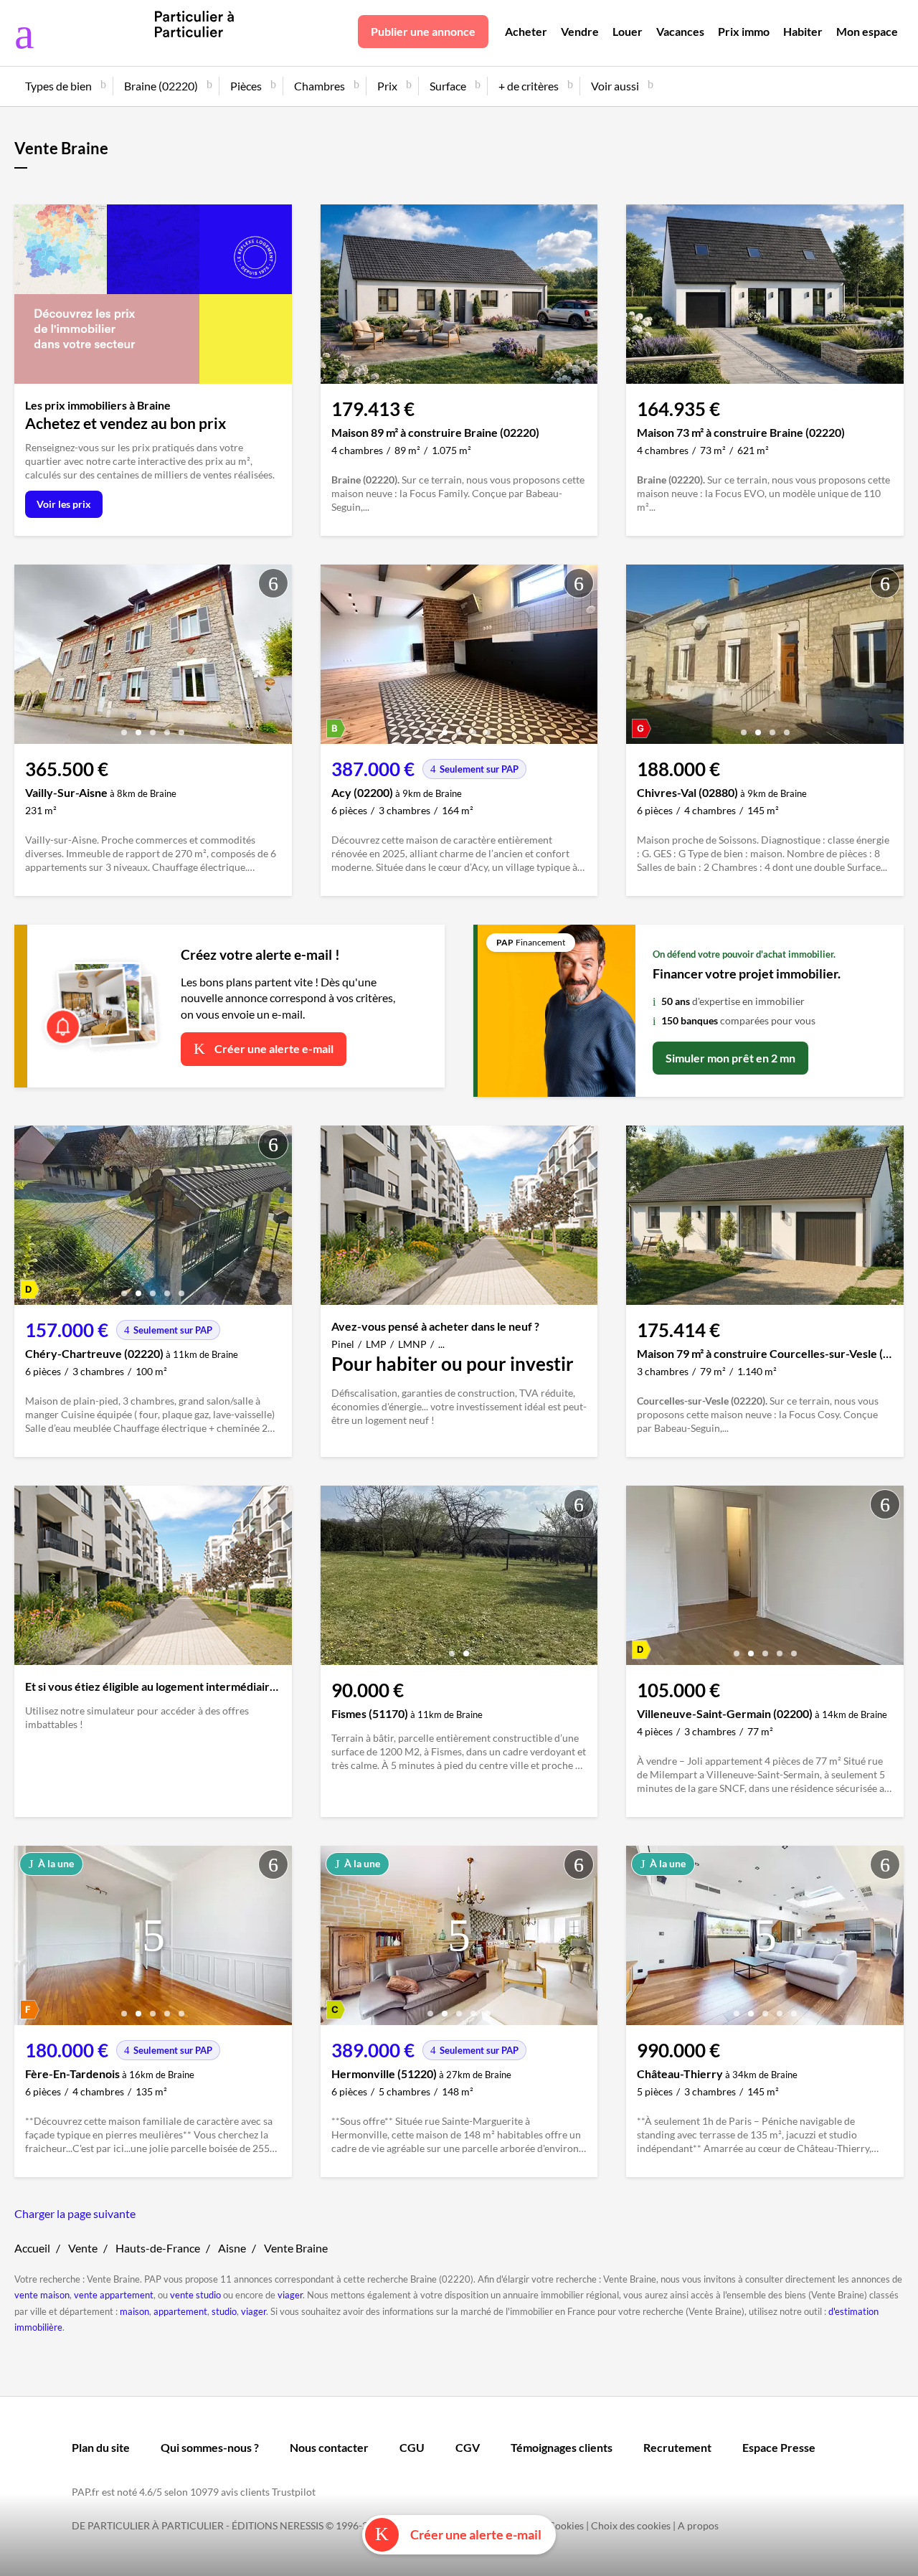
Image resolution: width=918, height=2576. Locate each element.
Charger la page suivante (75, 2213)
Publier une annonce (423, 31)
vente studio (195, 2295)
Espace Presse (779, 2447)
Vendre (580, 31)
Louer (628, 31)
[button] (124, 727)
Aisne (232, 2248)
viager (290, 2295)
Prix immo (744, 31)
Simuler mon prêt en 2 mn (730, 1058)
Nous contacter (329, 2447)
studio (224, 2311)
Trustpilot (294, 2492)
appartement (180, 2311)
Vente (83, 2248)
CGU (412, 2447)
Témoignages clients (562, 2447)
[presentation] (29, 658)
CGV (468, 2447)
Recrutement (677, 2447)
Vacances (680, 31)
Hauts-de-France (158, 2248)
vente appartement (114, 2295)
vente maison (42, 2295)
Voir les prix (64, 504)
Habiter (803, 31)
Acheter (526, 31)
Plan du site (101, 2447)
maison (134, 2311)
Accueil (32, 2248)
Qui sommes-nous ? (210, 2447)
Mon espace (867, 31)
